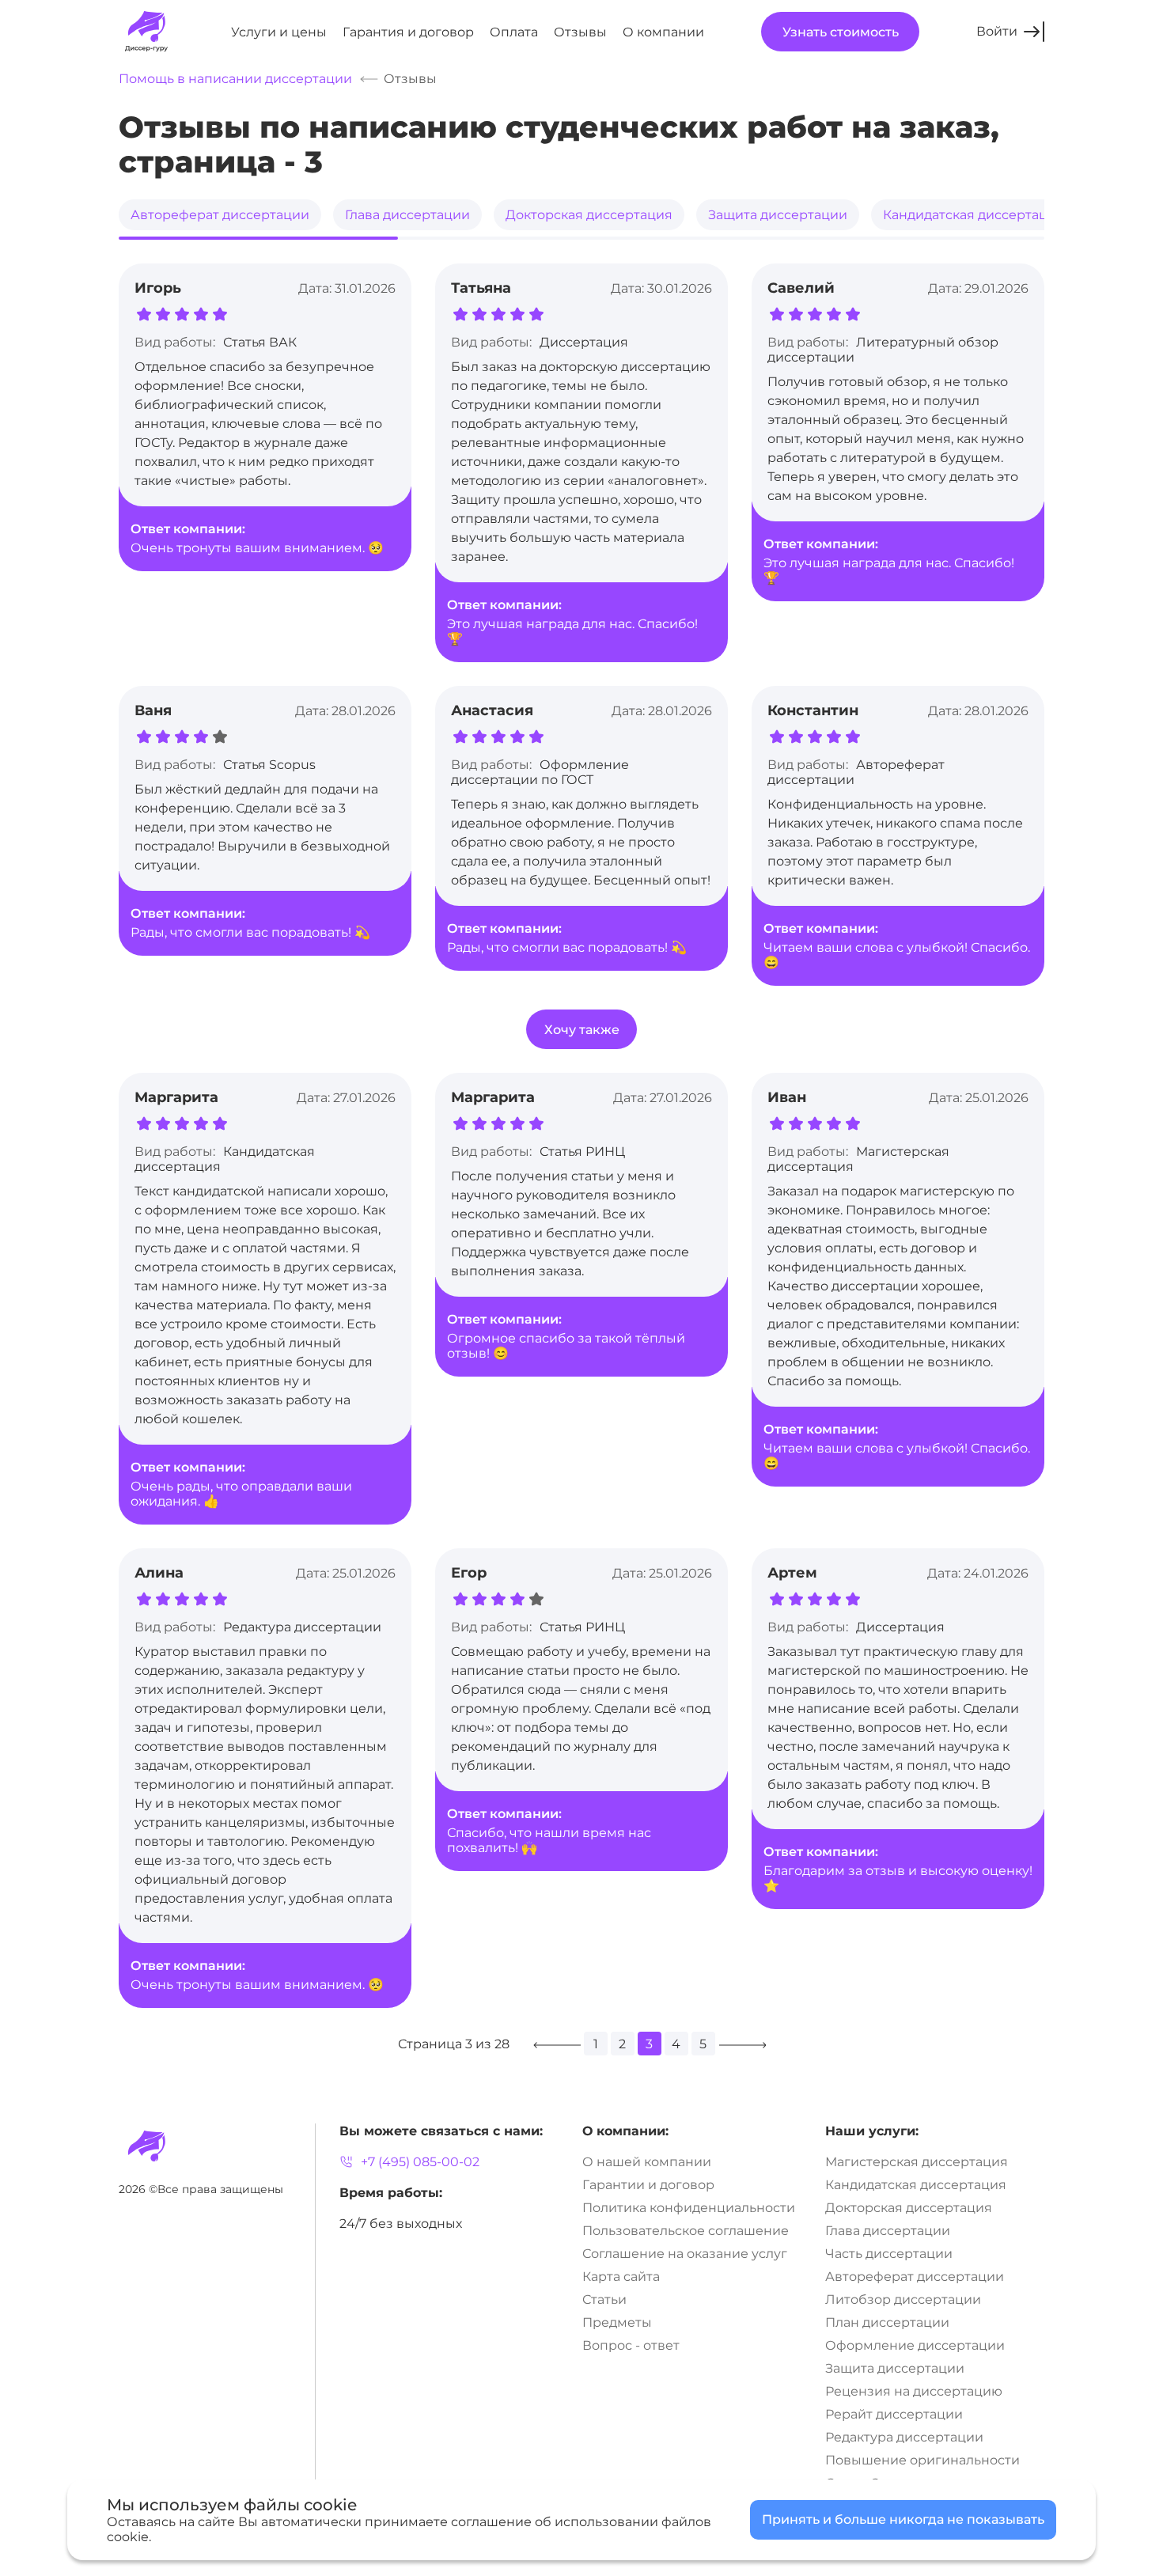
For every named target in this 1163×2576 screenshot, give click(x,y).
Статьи (604, 2299)
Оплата (514, 32)
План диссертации (887, 2322)
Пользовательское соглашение (686, 2231)
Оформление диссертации (915, 2345)
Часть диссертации (889, 2254)
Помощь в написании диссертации (235, 79)
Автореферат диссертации (220, 215)
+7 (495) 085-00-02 (420, 2162)
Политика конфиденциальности (689, 2208)
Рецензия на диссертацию (914, 2391)
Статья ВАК (260, 342)
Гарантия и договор (408, 32)
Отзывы (580, 32)
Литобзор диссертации (903, 2299)
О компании (663, 32)
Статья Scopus (269, 765)
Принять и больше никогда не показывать (903, 2519)
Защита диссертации (778, 215)
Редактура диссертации (302, 1627)
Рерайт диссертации (894, 2414)
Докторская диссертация (589, 215)
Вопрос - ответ (631, 2345)
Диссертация (584, 342)
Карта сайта (621, 2277)
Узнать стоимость (841, 32)
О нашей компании (647, 2162)
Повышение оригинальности (922, 2460)
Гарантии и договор (648, 2185)
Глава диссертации (407, 215)
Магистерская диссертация (917, 2162)
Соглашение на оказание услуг (685, 2254)
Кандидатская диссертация (974, 215)
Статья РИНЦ (582, 1152)
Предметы (617, 2322)
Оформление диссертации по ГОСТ (540, 772)
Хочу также (582, 1030)
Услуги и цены (279, 32)
